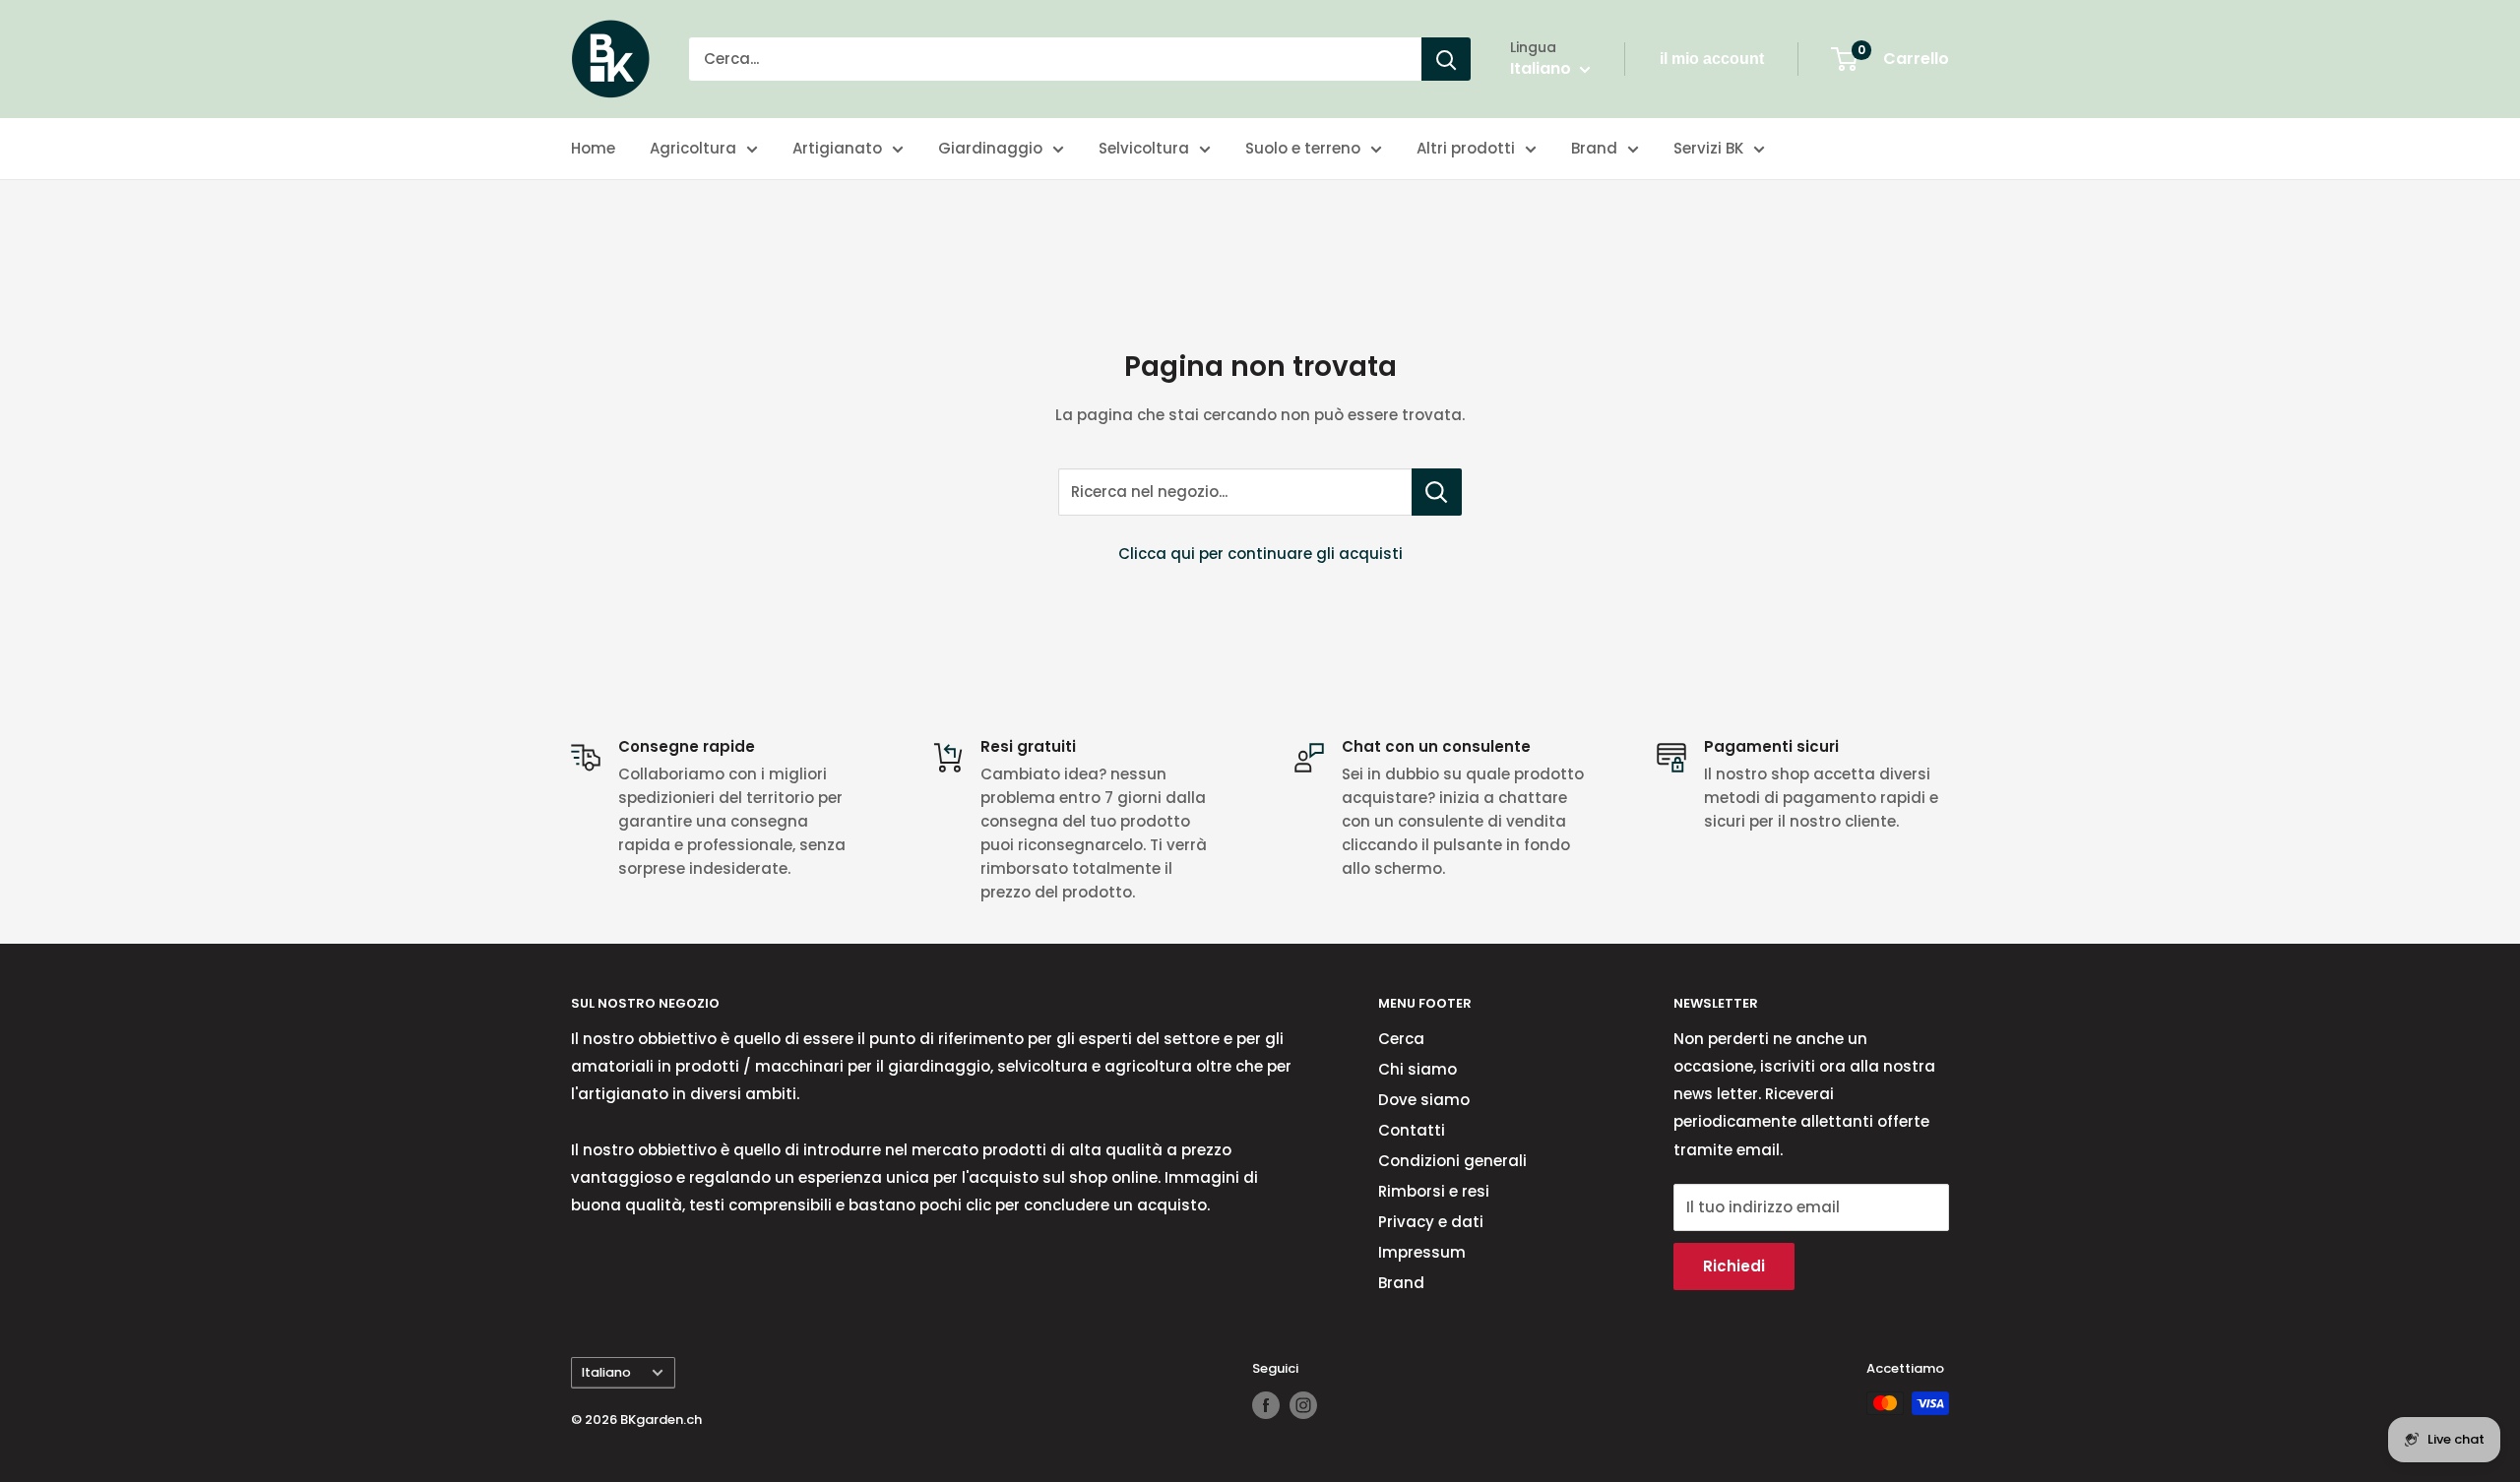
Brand (1594, 148)
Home (593, 148)
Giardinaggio (990, 148)
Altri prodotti (1466, 148)
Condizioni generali (1452, 1161)
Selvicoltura (1144, 148)
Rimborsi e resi (1434, 1191)
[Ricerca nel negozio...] (1437, 492)
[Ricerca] (1446, 59)
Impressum (1422, 1252)
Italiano (606, 1372)
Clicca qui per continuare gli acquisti (1260, 554)
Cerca (1401, 1039)
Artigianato (837, 148)
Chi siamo (1417, 1069)
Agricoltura (693, 148)
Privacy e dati (1431, 1222)
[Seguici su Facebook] (1266, 1405)
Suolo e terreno (1303, 148)
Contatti (1412, 1130)
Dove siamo (1424, 1100)
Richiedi (1734, 1266)
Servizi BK (1708, 148)
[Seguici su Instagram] (1303, 1405)
